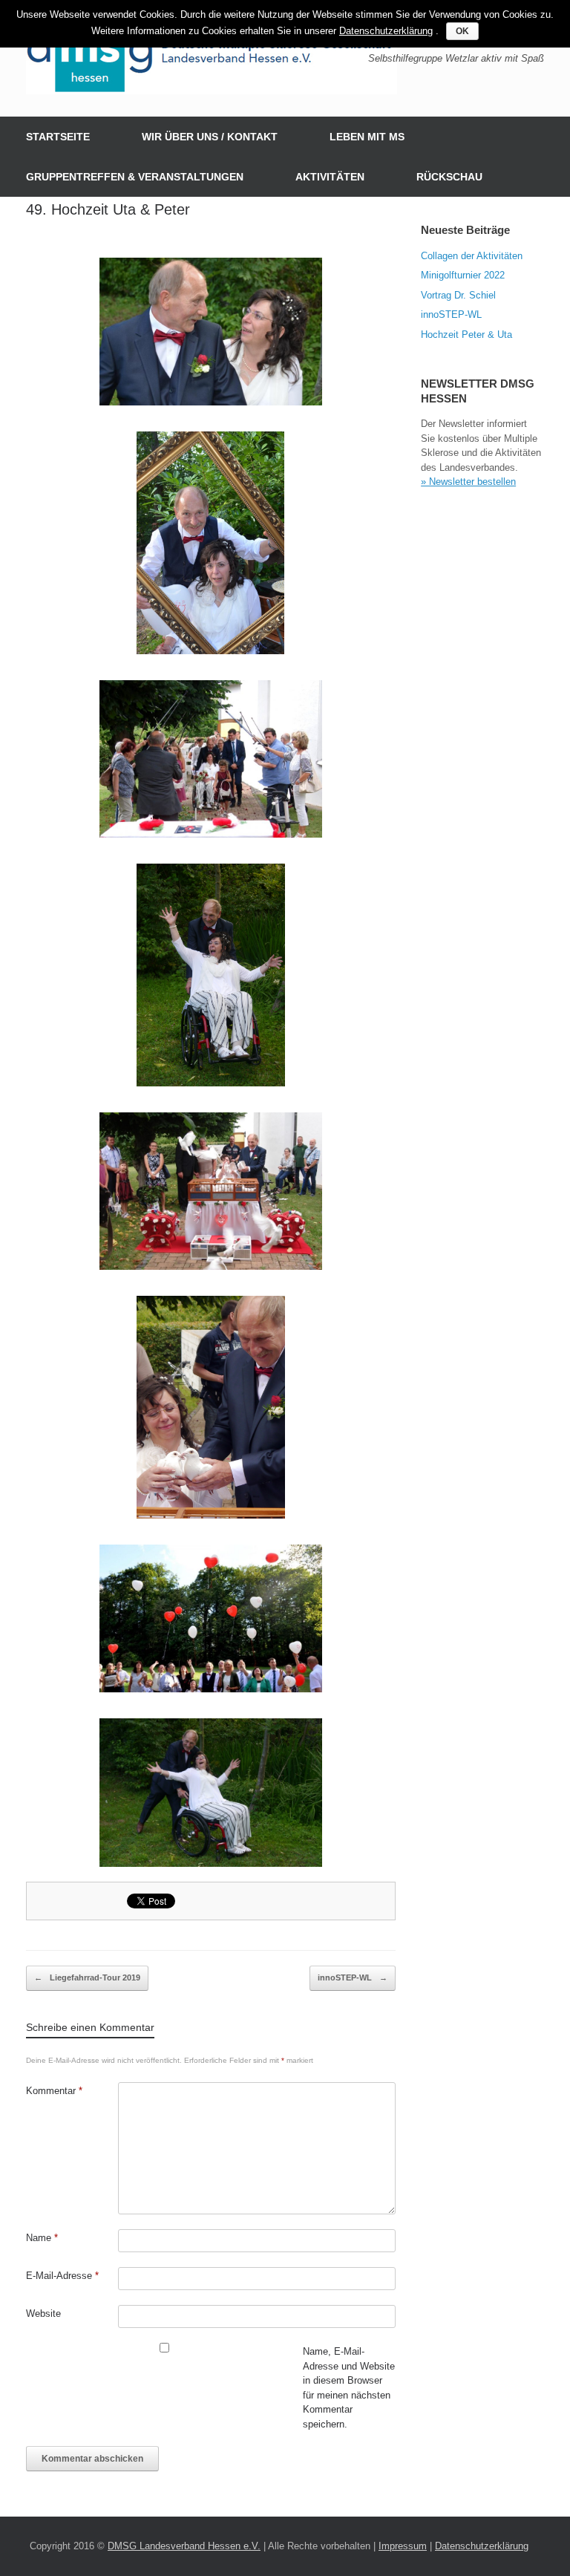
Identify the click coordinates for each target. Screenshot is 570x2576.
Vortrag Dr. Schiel (458, 295)
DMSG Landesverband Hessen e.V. (184, 2546)
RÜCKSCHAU (449, 177)
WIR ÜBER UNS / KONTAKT (210, 137)
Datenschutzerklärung (482, 2546)
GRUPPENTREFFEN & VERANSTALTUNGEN (135, 177)
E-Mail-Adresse (62, 2276)
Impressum (403, 2546)
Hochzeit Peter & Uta (466, 335)
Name (42, 2238)
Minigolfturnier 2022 (463, 275)
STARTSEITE (58, 137)
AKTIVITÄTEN (330, 177)
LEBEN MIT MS (367, 137)
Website (43, 2313)
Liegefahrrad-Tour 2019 (87, 1977)
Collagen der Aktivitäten (472, 256)
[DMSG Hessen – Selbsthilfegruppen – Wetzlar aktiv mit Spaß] (212, 58)
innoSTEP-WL (353, 1977)
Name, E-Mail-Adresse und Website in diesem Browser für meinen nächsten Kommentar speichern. (349, 2388)
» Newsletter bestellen (468, 482)
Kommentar (54, 2091)
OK (462, 31)
